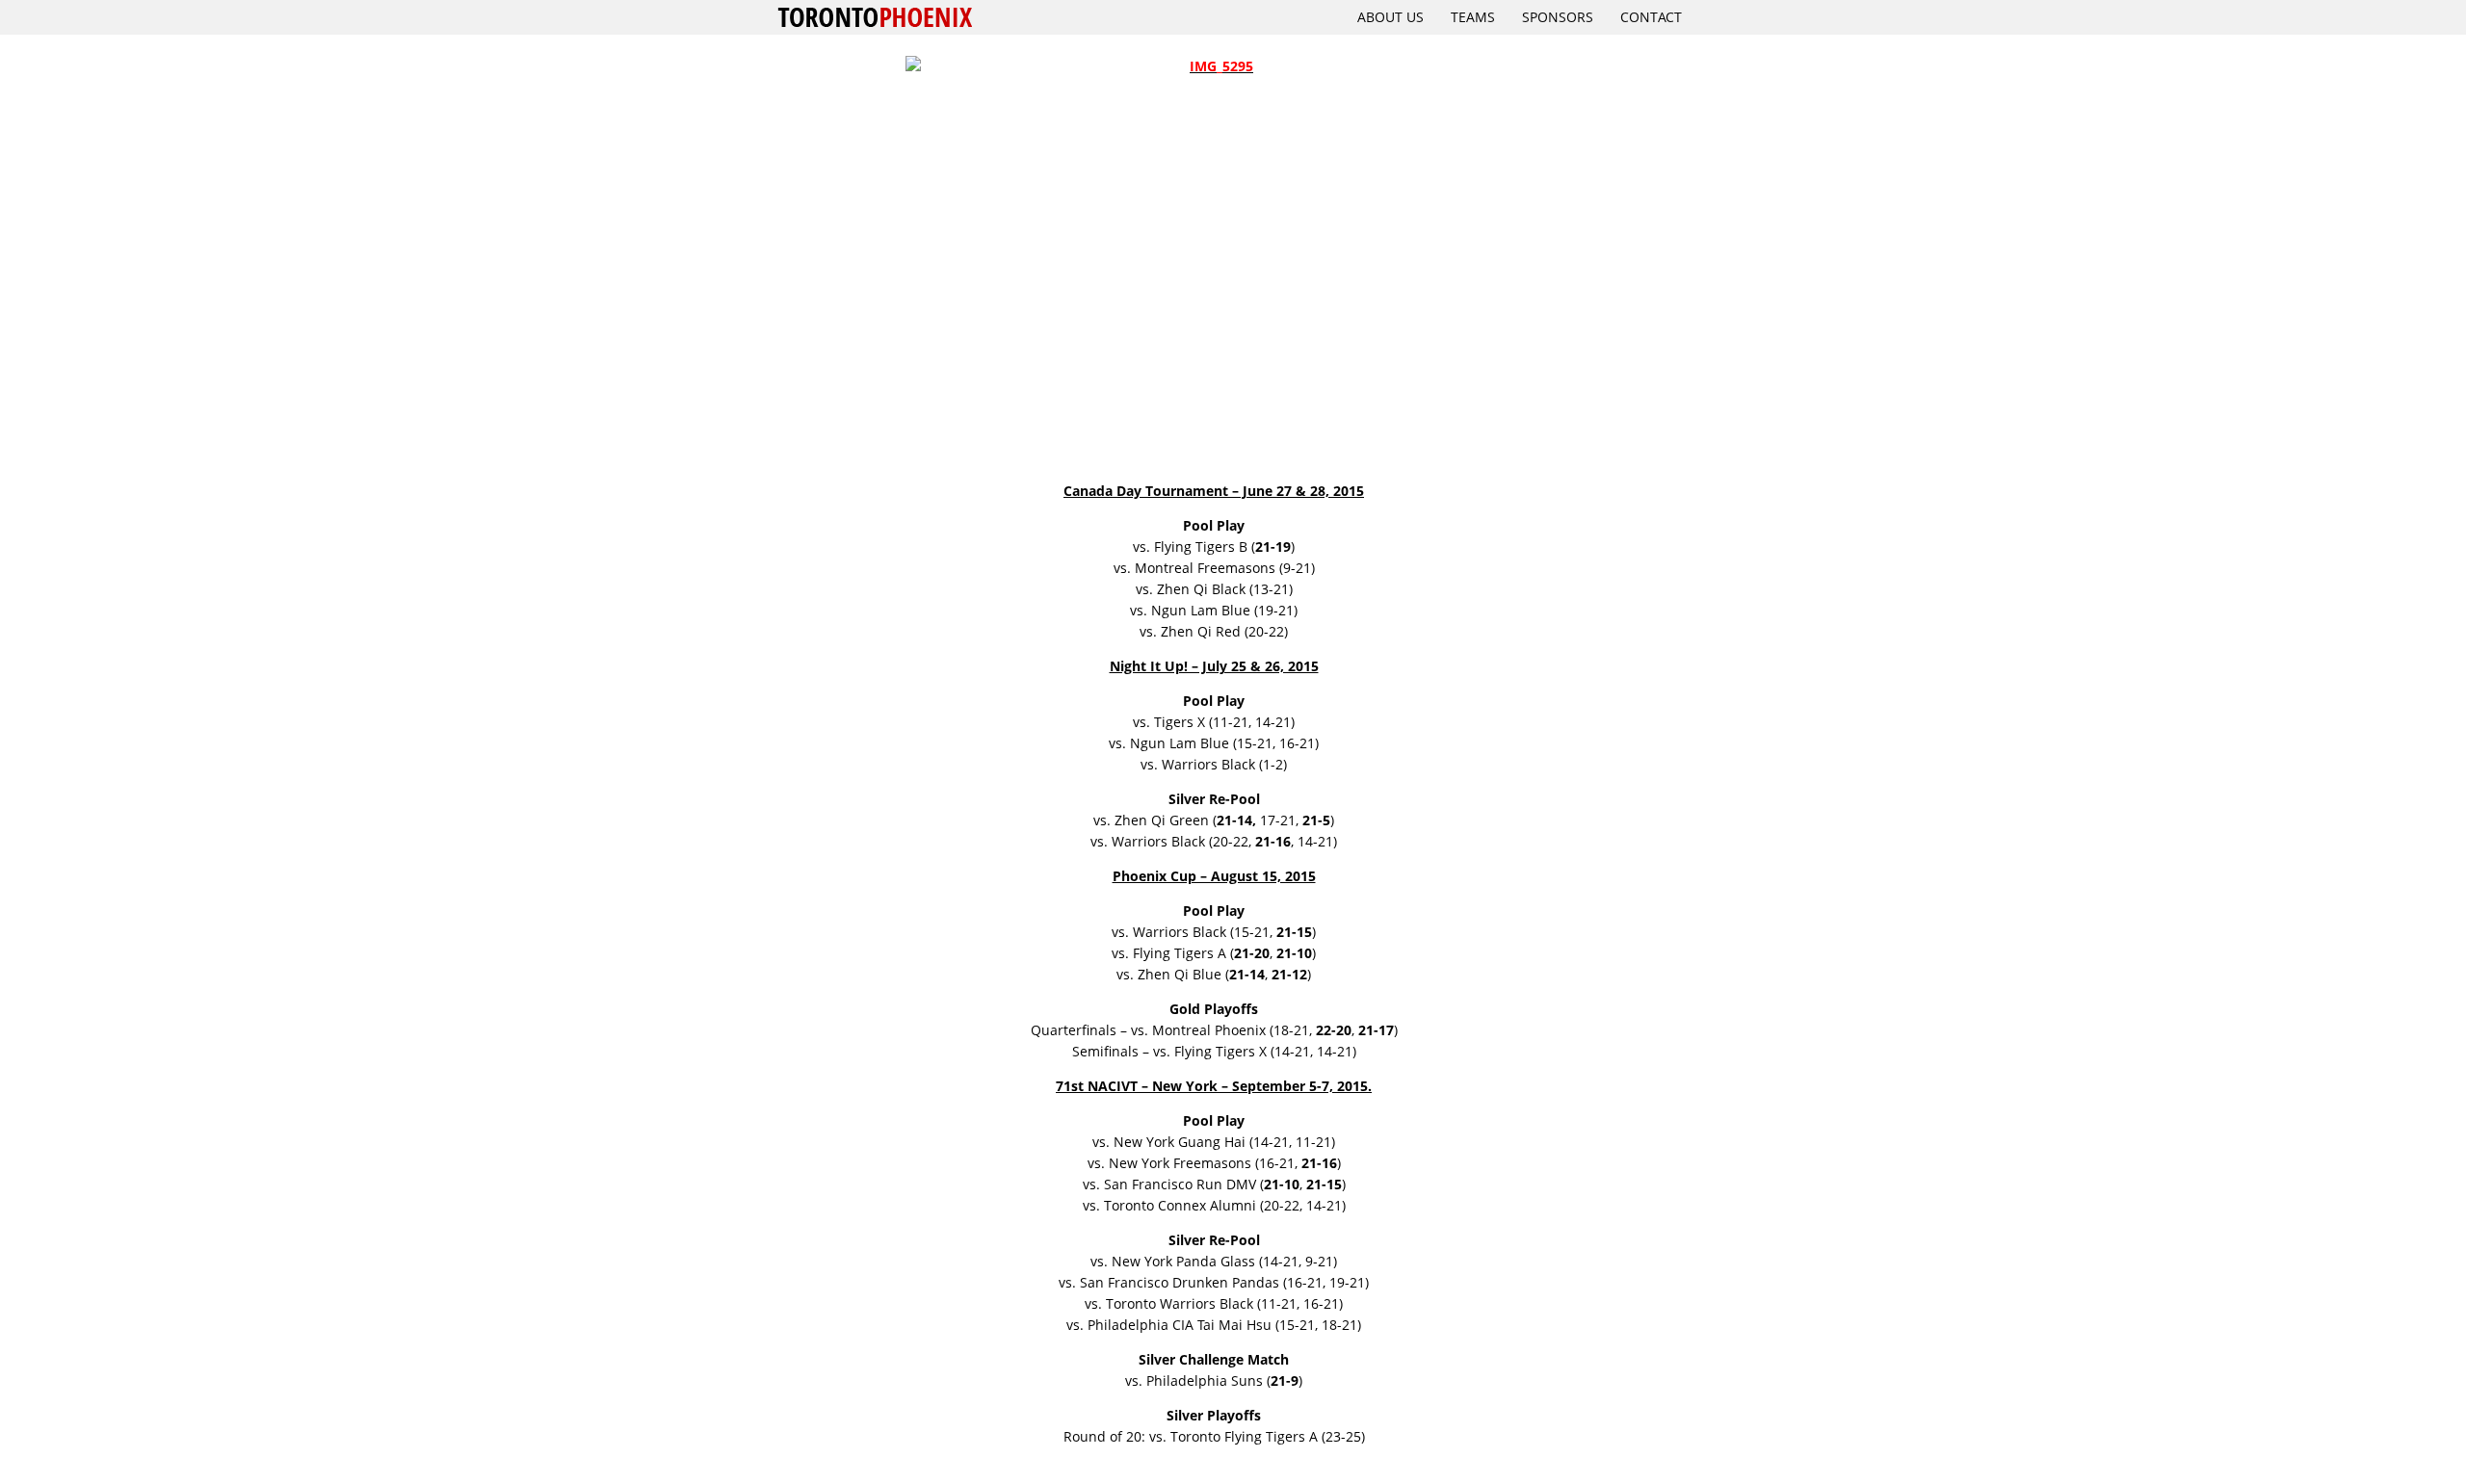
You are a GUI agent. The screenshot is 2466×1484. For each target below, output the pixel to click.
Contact (1651, 17)
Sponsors (1558, 17)
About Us (1390, 17)
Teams (1473, 17)
